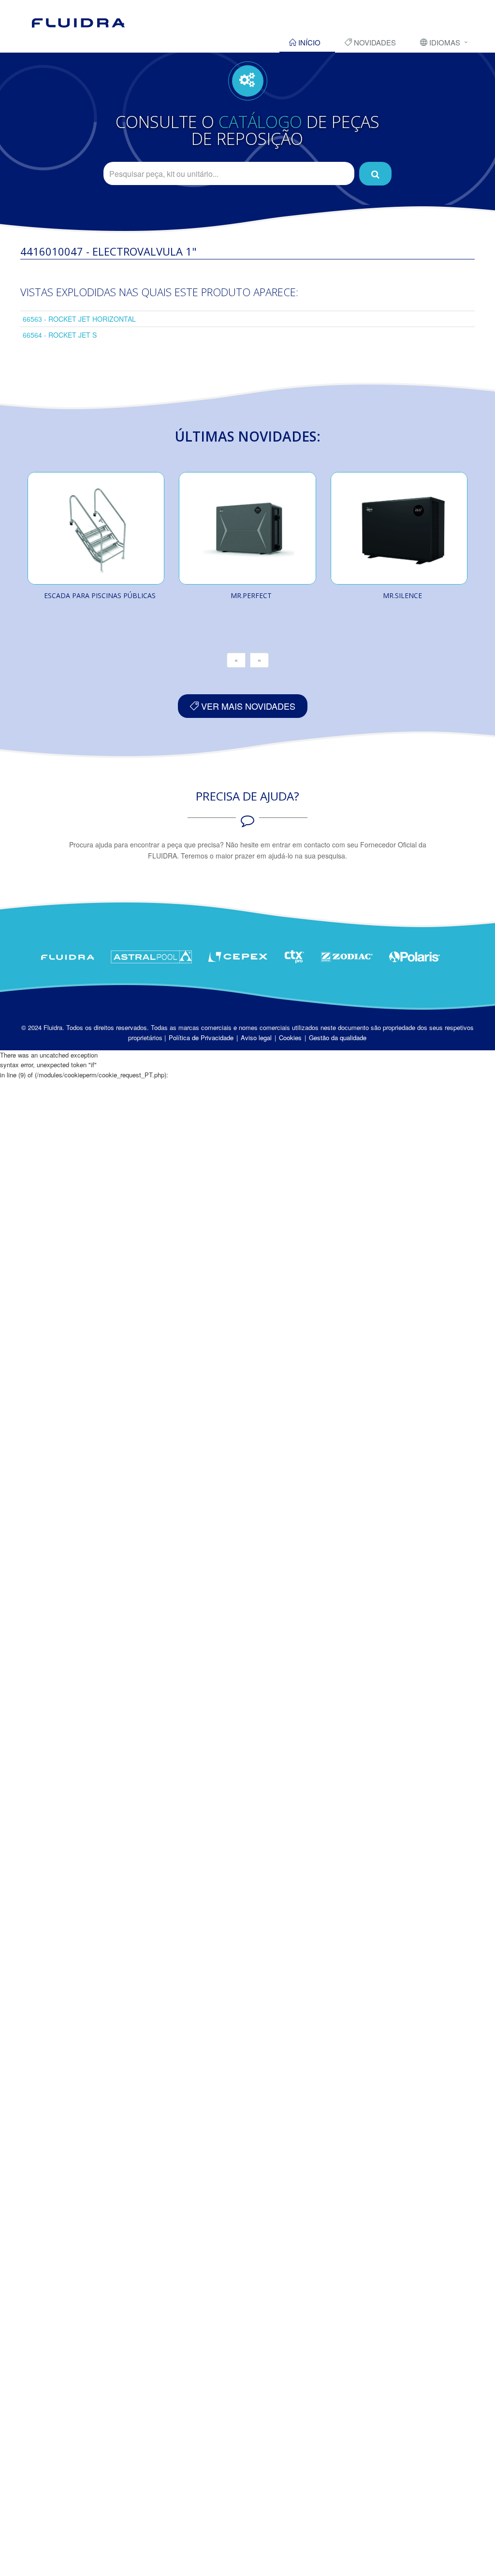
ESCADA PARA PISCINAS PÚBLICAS (100, 595)
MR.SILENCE (402, 595)
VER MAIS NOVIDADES (247, 706)
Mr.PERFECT (251, 595)
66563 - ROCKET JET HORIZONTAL (79, 319)
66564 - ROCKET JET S (60, 335)
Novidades (374, 42)
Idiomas (444, 42)
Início (308, 42)
